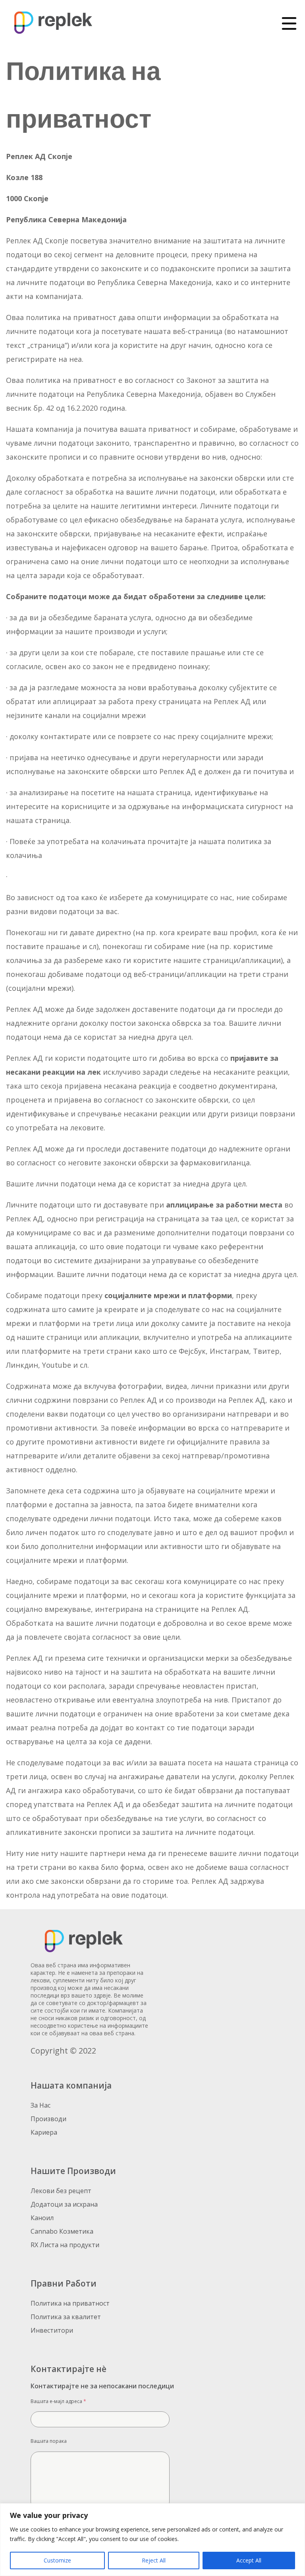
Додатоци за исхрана (64, 2204)
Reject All (154, 2560)
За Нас (41, 2105)
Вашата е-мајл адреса (58, 2401)
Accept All (249, 2560)
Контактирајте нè (69, 2369)
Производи (48, 2119)
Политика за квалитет (66, 2317)
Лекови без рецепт (61, 2191)
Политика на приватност (70, 2303)
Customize (57, 2560)
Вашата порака (49, 2441)
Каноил (42, 2218)
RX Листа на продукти (65, 2245)
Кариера (44, 2132)
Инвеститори (52, 2330)
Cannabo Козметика (62, 2231)
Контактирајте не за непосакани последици (102, 2386)
